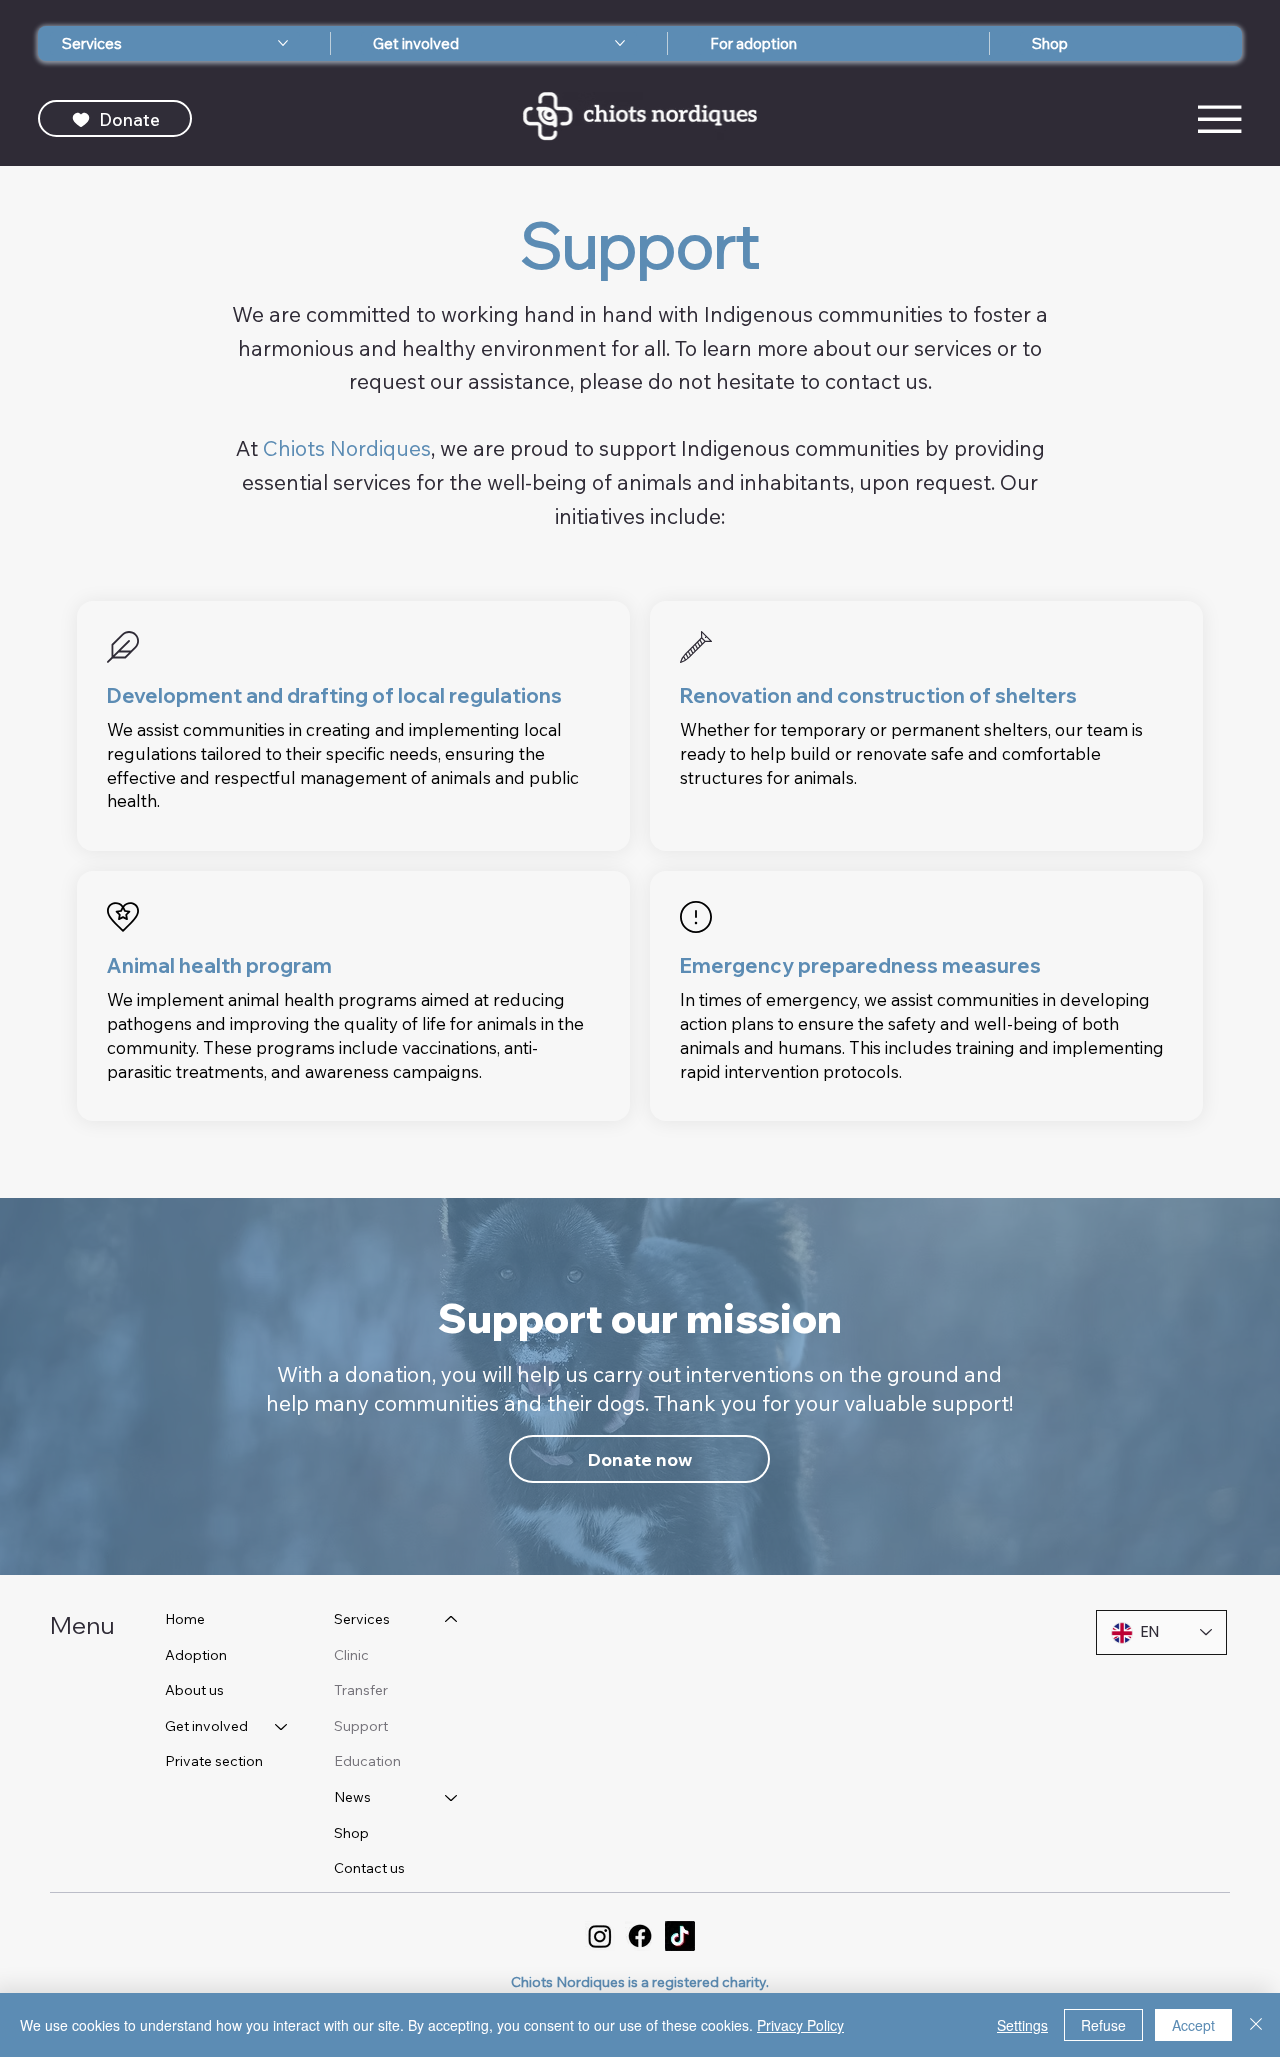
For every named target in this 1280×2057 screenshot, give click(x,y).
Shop (351, 1833)
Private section (214, 1761)
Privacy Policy (800, 2025)
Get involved (206, 1726)
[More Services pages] (283, 43)
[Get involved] (282, 1727)
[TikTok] (680, 1936)
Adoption (196, 1655)
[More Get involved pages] (620, 43)
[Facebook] (640, 1936)
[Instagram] (600, 1936)
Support (361, 1726)
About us (194, 1690)
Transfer (361, 1690)
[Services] (452, 1620)
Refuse (1103, 2025)
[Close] (1256, 2025)
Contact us (369, 1868)
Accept (1193, 2025)
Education (367, 1761)
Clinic (351, 1655)
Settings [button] (1022, 2025)
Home (185, 1619)
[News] (452, 1798)
